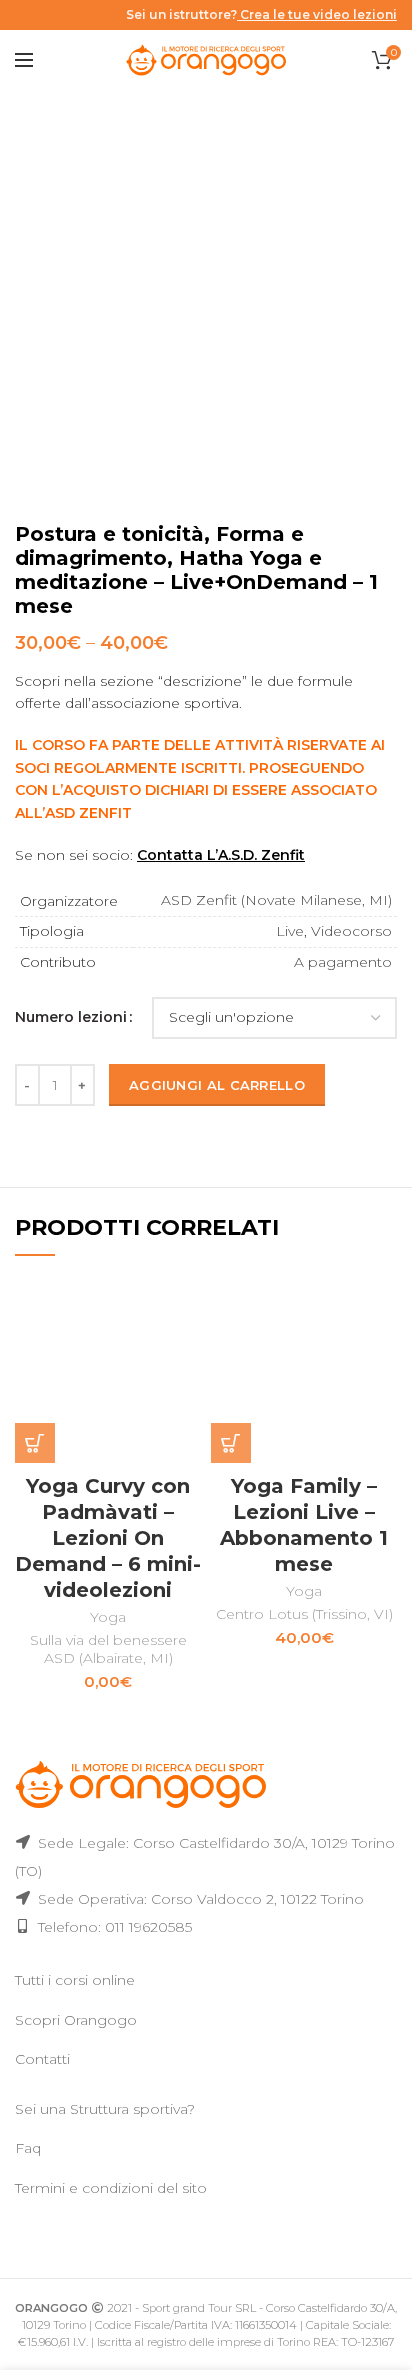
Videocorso (351, 931)
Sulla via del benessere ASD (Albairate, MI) (108, 1649)
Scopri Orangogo (76, 2020)
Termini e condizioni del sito (111, 2188)
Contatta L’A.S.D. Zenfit (221, 855)
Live (290, 931)
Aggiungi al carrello (217, 1085)
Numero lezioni (71, 1017)
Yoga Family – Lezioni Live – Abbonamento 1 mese (304, 1525)
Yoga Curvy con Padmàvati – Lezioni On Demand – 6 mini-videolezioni (108, 1538)
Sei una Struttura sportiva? (105, 2109)
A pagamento (343, 962)
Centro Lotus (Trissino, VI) (304, 1614)
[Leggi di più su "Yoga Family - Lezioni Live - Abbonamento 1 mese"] (231, 1443)
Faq (28, 2148)
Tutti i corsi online (75, 1980)
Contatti (42, 2059)
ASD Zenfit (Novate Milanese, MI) (276, 900)
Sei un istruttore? (261, 14)
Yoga (108, 1617)
